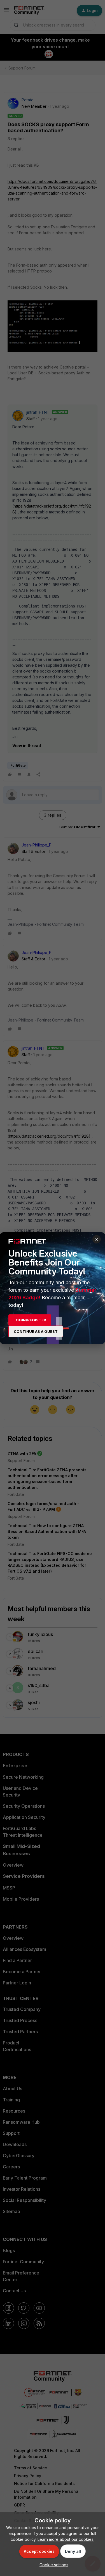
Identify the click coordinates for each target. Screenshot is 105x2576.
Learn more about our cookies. (66, 2539)
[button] (53, 2565)
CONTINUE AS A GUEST (36, 1331)
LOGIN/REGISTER (30, 1320)
